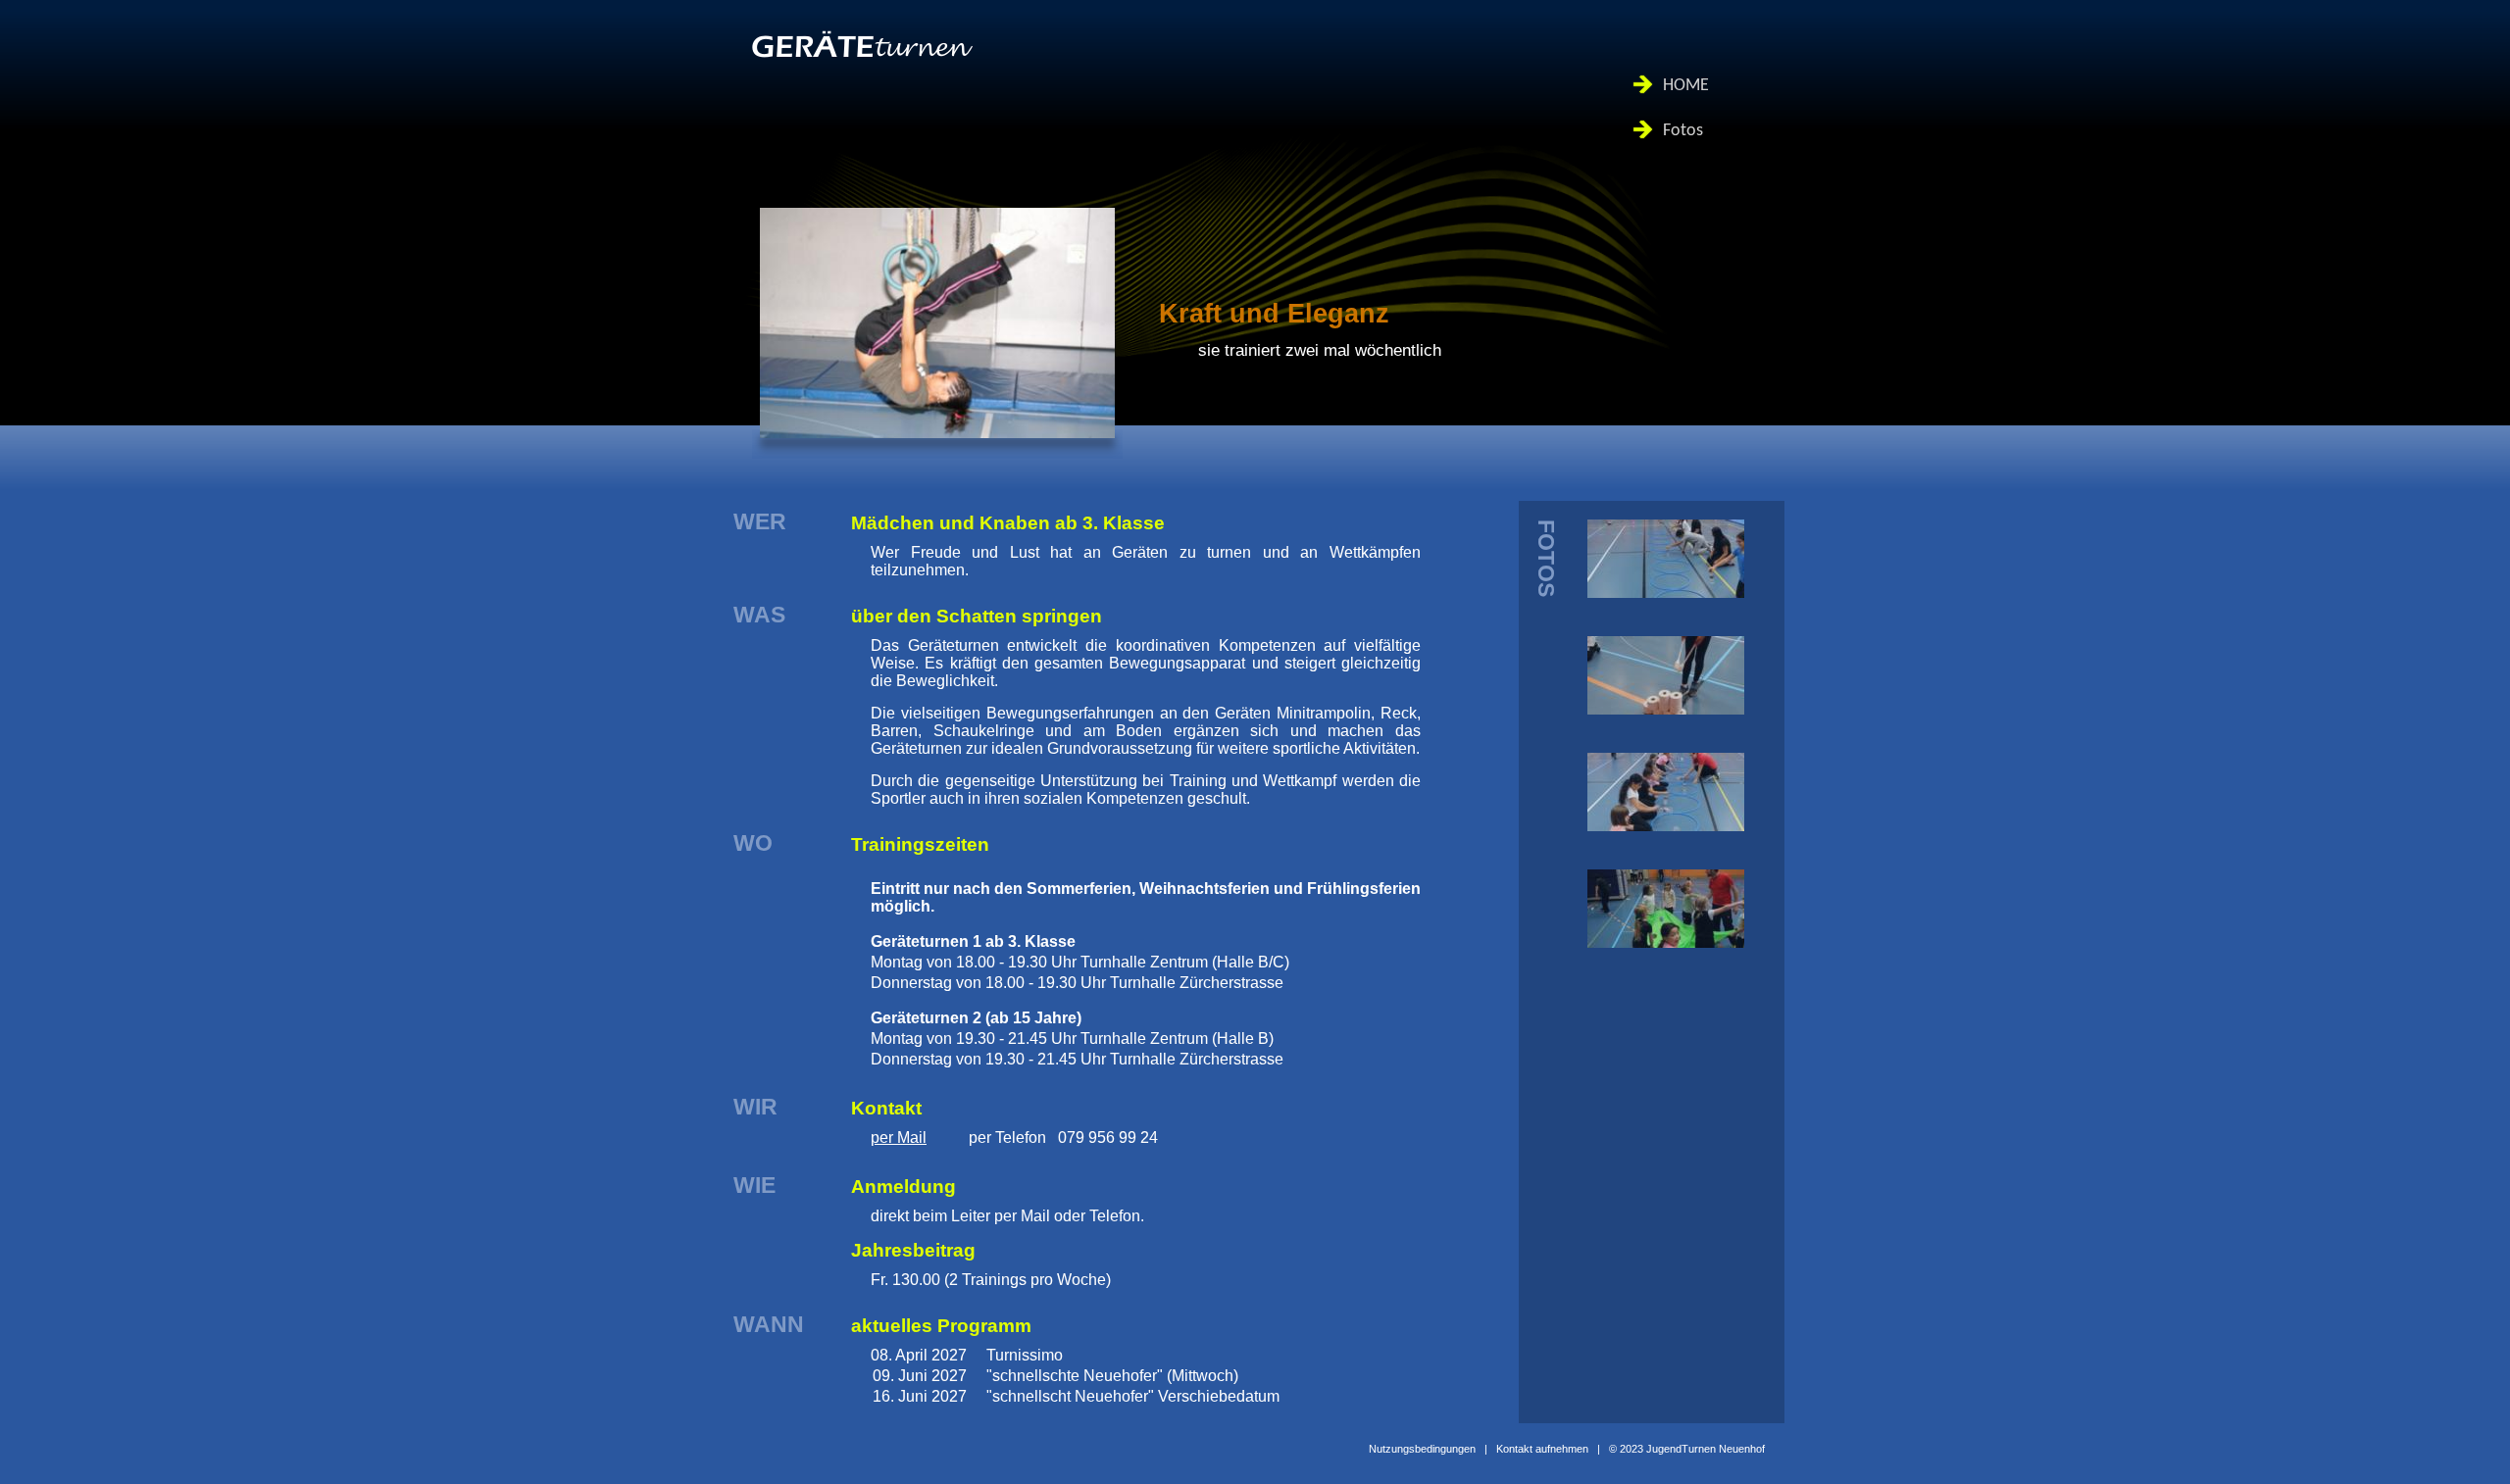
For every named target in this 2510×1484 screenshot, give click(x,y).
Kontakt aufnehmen (1542, 1449)
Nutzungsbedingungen (1422, 1449)
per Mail (899, 1138)
